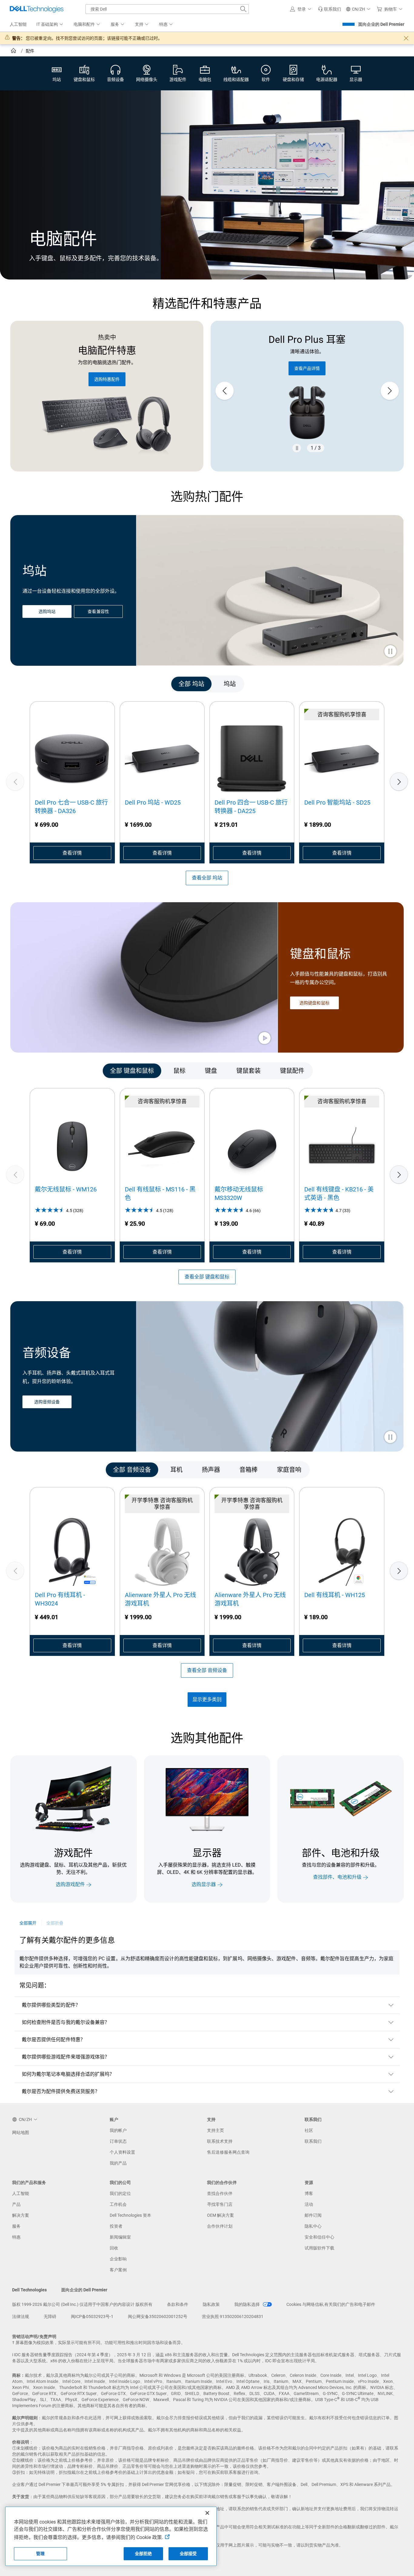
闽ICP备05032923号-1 (92, 2316)
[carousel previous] (225, 391)
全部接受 (188, 2554)
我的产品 (118, 2163)
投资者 (116, 2226)
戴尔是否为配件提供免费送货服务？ (61, 2091)
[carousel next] (390, 391)
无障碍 (50, 2316)
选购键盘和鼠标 (314, 1003)
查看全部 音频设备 (207, 1670)
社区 (309, 2130)
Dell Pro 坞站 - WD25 (153, 802)
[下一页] (399, 782)
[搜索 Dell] (243, 9)
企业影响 (118, 2259)
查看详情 (72, 853)
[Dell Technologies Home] (37, 9)
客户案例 (118, 2270)
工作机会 (118, 2204)
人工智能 (21, 2193)
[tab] (191, 684)
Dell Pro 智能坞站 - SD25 (337, 802)
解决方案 (21, 2215)
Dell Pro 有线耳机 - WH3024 (60, 1599)
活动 (309, 2204)
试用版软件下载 (319, 2248)
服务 (16, 2226)
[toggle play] (390, 652)
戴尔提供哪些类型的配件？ (51, 2005)
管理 (40, 2554)
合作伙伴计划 (220, 2226)
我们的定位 (120, 2193)
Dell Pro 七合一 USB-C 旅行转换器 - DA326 (71, 807)
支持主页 (215, 2130)
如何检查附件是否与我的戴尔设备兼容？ (66, 2022)
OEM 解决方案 (220, 2215)
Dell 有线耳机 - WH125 (335, 1595)
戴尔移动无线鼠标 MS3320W (239, 1194)
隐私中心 (313, 2226)
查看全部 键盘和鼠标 (207, 1277)
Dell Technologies (29, 2290)
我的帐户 (118, 2130)
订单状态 (118, 2141)
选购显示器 (204, 1885)
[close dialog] (406, 38)
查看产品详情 (307, 368)
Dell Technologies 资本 (130, 2215)
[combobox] (167, 9)
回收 (114, 2248)
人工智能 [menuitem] (18, 24)
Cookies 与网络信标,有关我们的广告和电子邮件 (331, 2304)
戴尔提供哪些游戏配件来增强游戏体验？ (66, 2057)
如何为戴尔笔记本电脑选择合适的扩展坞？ (68, 2074)
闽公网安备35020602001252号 (158, 2316)
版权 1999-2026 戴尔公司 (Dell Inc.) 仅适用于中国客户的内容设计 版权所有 (82, 2304)
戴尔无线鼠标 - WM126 (66, 1189)
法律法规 (21, 2316)
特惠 (16, 2237)
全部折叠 (55, 1923)
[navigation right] (377, 684)
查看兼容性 (98, 612)
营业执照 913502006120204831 (233, 2316)
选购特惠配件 (107, 379)
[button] (302, 9)
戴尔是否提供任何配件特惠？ (53, 2040)
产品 (16, 2204)
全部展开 (28, 1923)
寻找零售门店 (220, 2204)
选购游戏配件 (70, 1885)
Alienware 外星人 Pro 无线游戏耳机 (160, 1599)
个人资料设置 (122, 2152)
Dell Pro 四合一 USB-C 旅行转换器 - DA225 (251, 807)
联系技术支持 (220, 2141)
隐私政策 (211, 2304)
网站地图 (21, 2132)
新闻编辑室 (120, 2237)
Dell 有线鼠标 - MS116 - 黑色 (160, 1194)
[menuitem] (50, 25)
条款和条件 (178, 2304)
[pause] (297, 448)
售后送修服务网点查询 (228, 2152)
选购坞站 (47, 612)
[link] (329, 9)
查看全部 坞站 (207, 878)
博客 (309, 2193)
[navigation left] (37, 684)
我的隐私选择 (247, 2304)
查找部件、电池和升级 (337, 1877)
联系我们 (313, 2141)
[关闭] (207, 2513)
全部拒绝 (144, 2554)
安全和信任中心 (319, 2237)
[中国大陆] (14, 52)
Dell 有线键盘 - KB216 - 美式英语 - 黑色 (339, 1194)
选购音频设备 (47, 1402)
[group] (307, 391)
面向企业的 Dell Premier (381, 24)
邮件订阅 (313, 2215)
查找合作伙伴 (220, 2193)
